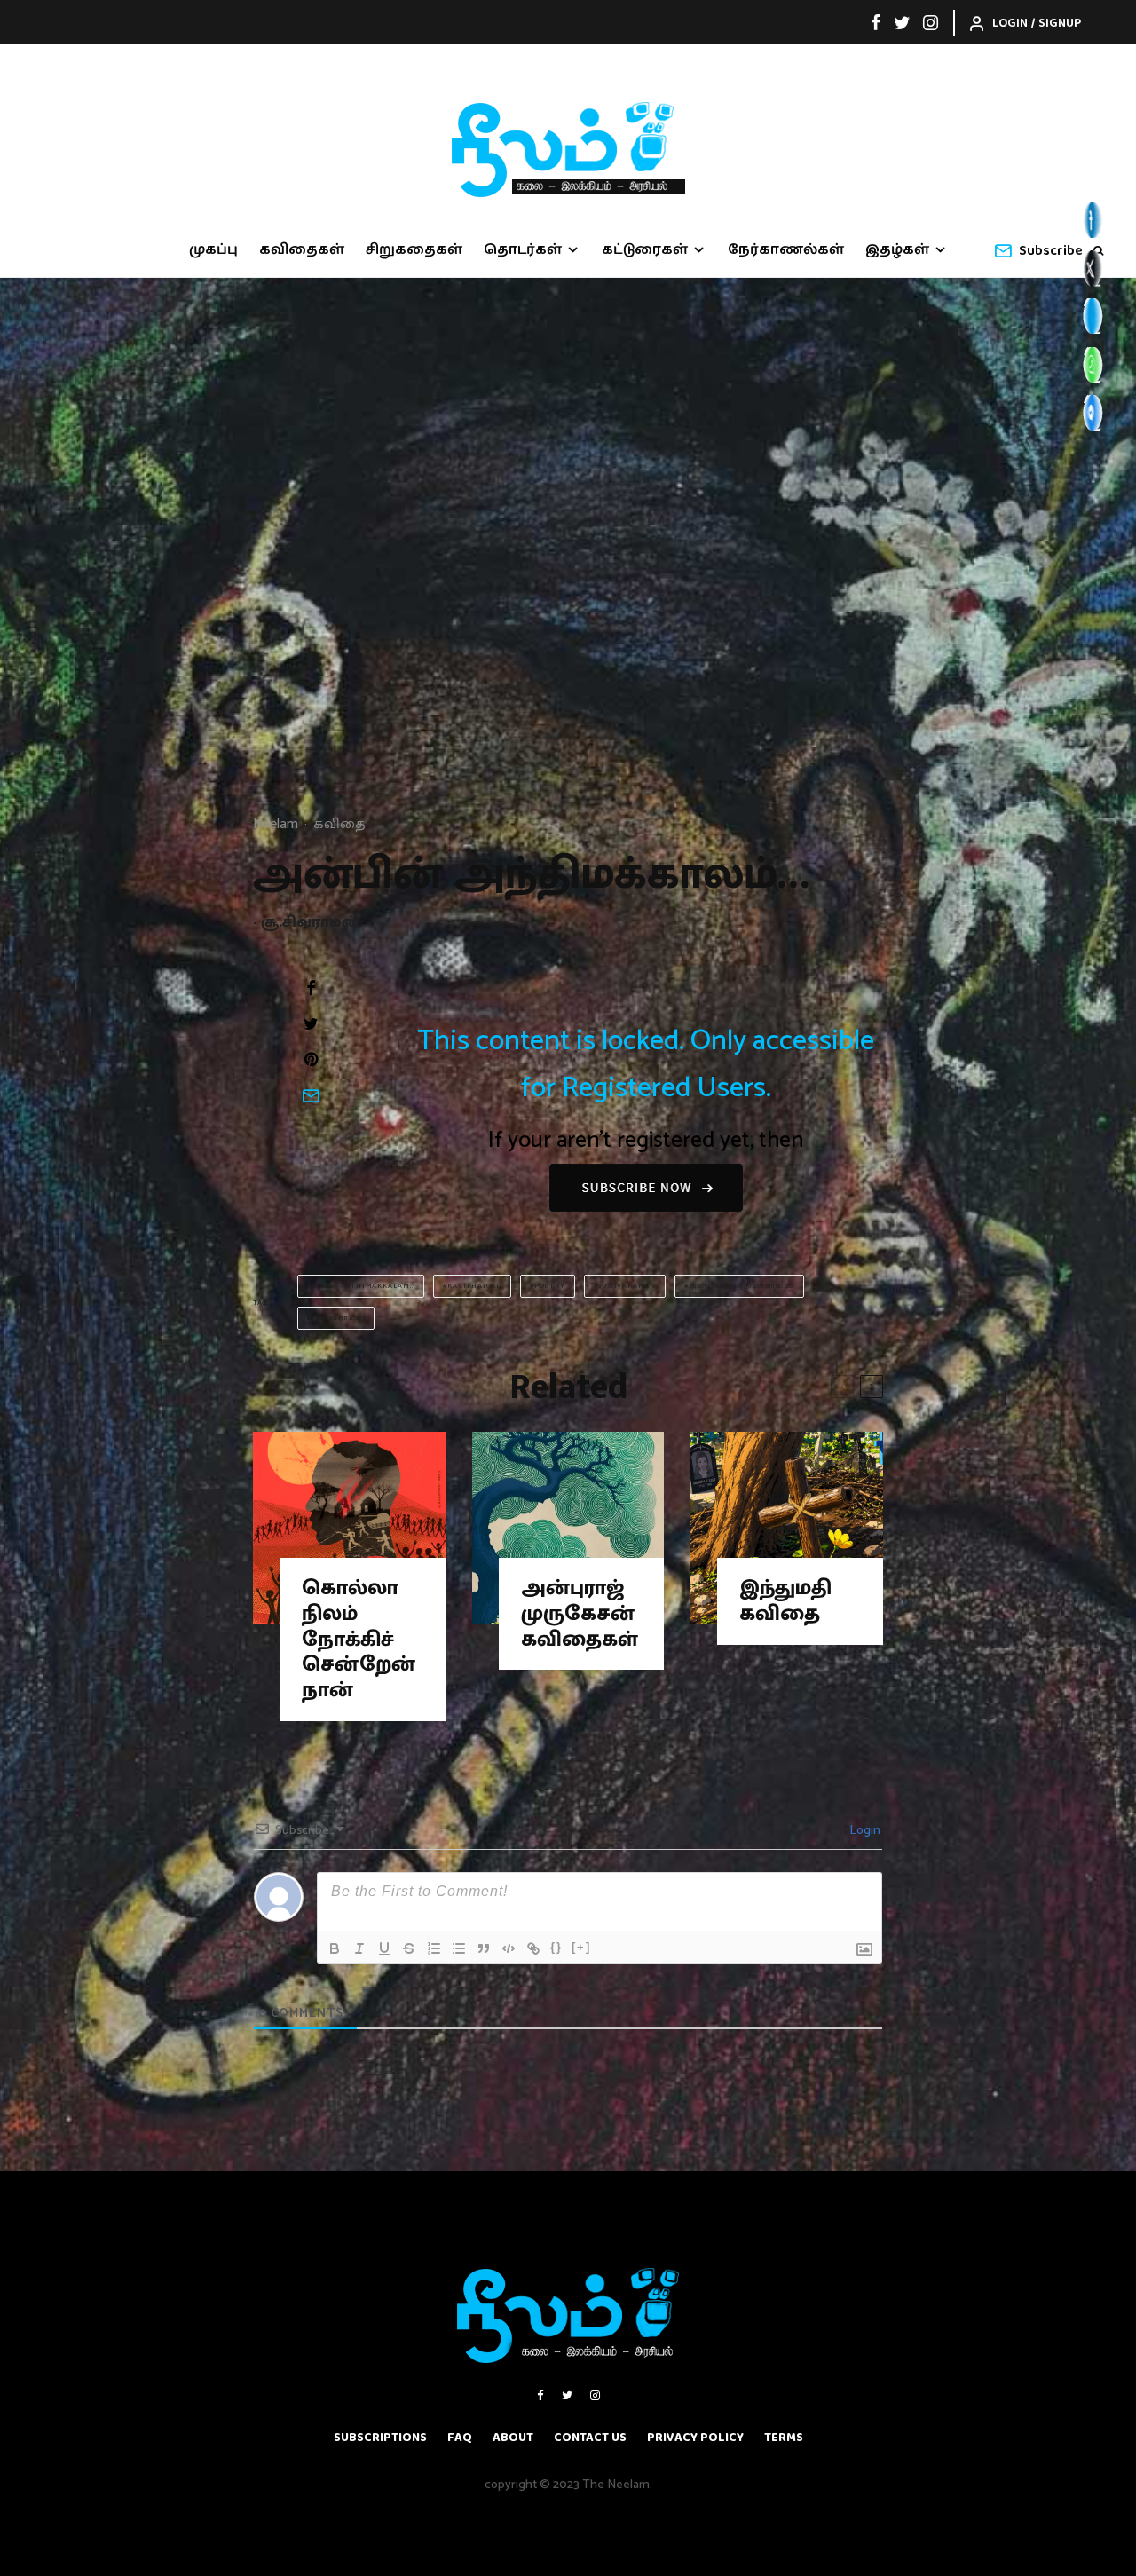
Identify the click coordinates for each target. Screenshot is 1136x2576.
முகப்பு (213, 250)
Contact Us (590, 2438)
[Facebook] (876, 22)
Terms (784, 2438)
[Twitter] (902, 22)
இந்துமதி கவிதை (785, 1601)
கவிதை (339, 825)
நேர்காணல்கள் (786, 250)
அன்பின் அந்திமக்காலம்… (742, 1286)
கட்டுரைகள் (645, 250)
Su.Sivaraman (627, 1286)
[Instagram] (931, 22)
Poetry (550, 1286)
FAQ (460, 2438)
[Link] (533, 1948)
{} (556, 1947)
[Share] (311, 988)
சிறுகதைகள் (414, 250)
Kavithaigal (474, 1286)
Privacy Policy (695, 2438)
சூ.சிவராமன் (339, 1318)
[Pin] (311, 1059)
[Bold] (335, 1948)
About (513, 2438)
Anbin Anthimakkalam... (363, 1286)
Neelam (276, 824)
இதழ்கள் (897, 250)
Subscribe (1051, 251)
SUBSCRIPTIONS (380, 2438)
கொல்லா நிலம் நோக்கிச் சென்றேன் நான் (359, 1640)
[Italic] (359, 1948)
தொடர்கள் (523, 250)
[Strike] (409, 1948)
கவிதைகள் (302, 250)
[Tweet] (311, 1023)
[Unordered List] (459, 1948)
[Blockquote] (484, 1948)
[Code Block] (509, 1948)
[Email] (311, 1095)
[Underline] (384, 1948)
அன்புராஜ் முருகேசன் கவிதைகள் (580, 1614)
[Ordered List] (434, 1948)
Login (864, 1831)
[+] (581, 1947)
